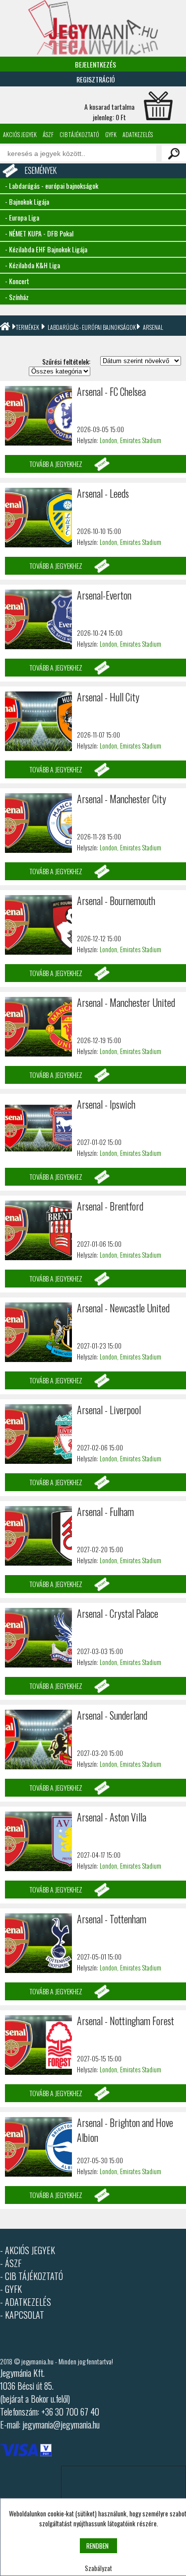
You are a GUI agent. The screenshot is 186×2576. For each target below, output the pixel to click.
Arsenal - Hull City (108, 697)
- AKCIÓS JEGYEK (28, 2250)
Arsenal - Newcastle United (123, 1308)
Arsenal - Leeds (103, 493)
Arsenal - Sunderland (112, 1715)
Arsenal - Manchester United (126, 1002)
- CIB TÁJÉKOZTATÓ (31, 2276)
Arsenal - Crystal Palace (118, 1613)
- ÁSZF (11, 2263)
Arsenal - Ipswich (106, 1104)
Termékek (28, 327)
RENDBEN (97, 2546)
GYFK (111, 134)
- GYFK (11, 2289)
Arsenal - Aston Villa (112, 1817)
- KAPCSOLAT (22, 2315)
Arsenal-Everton (104, 595)
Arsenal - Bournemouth (116, 901)
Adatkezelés (138, 134)
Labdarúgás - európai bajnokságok (92, 327)
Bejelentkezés (95, 64)
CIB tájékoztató (79, 134)
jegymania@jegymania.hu (61, 2424)
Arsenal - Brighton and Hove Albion (125, 2130)
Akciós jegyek (20, 134)
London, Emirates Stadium (130, 440)
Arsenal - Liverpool (109, 1410)
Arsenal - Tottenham (112, 1919)
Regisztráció (96, 79)
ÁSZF (48, 134)
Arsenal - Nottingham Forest (125, 2021)
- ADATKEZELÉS (26, 2302)
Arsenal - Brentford (110, 1206)
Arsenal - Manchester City (122, 799)
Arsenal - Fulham (105, 1512)
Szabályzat (98, 2568)
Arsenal (153, 327)
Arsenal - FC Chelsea (111, 391)
